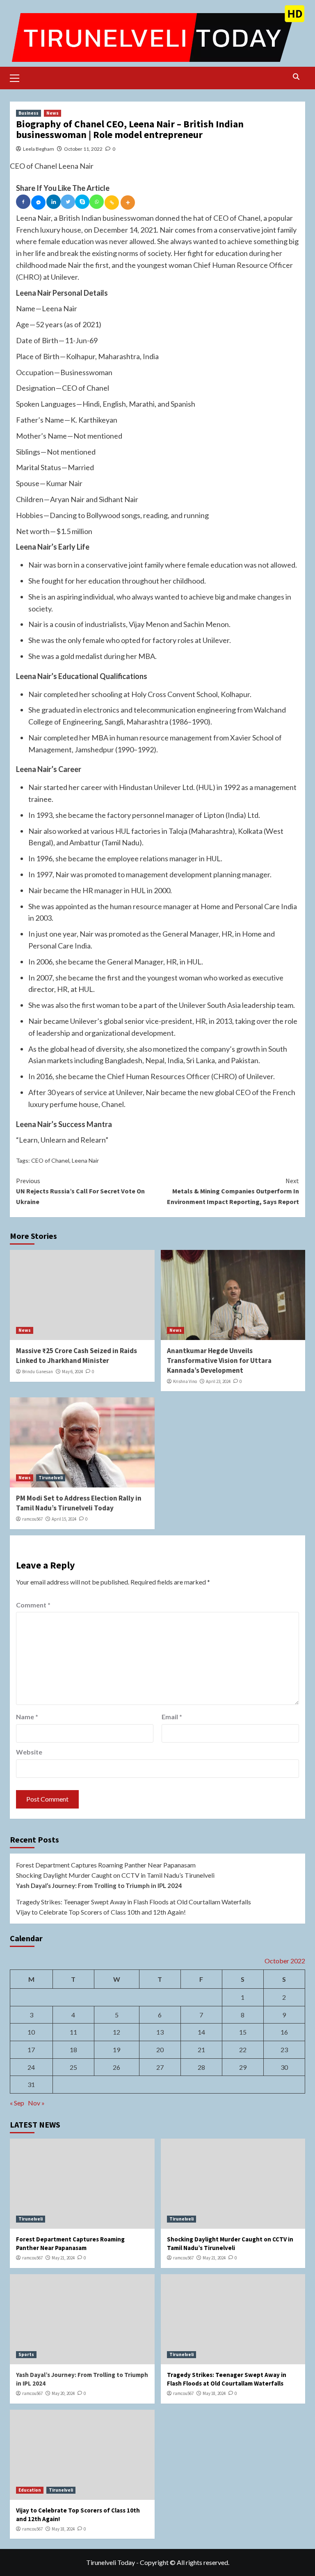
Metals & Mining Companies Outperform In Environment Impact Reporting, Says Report (233, 1191)
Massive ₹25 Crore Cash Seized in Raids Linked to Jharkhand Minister (76, 1356)
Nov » (36, 2103)
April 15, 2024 (64, 1519)
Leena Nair (85, 1160)
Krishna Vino (185, 1381)
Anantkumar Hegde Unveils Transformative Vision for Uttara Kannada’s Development (219, 1360)
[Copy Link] (112, 203)
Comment (33, 1605)
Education (30, 2490)
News (52, 113)
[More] (128, 203)
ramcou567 (32, 1519)
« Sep (17, 2103)
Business (29, 113)
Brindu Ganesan (38, 1372)
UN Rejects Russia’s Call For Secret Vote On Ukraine (80, 1191)
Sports (26, 2354)
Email (172, 1717)
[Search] (296, 77)
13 (160, 2032)
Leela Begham (39, 149)
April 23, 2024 (218, 1381)
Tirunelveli (51, 1478)
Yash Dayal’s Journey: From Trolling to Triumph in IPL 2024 (99, 1886)
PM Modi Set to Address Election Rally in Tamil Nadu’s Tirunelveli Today (79, 1503)
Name (27, 1717)
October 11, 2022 (83, 149)
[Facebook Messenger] (38, 203)
